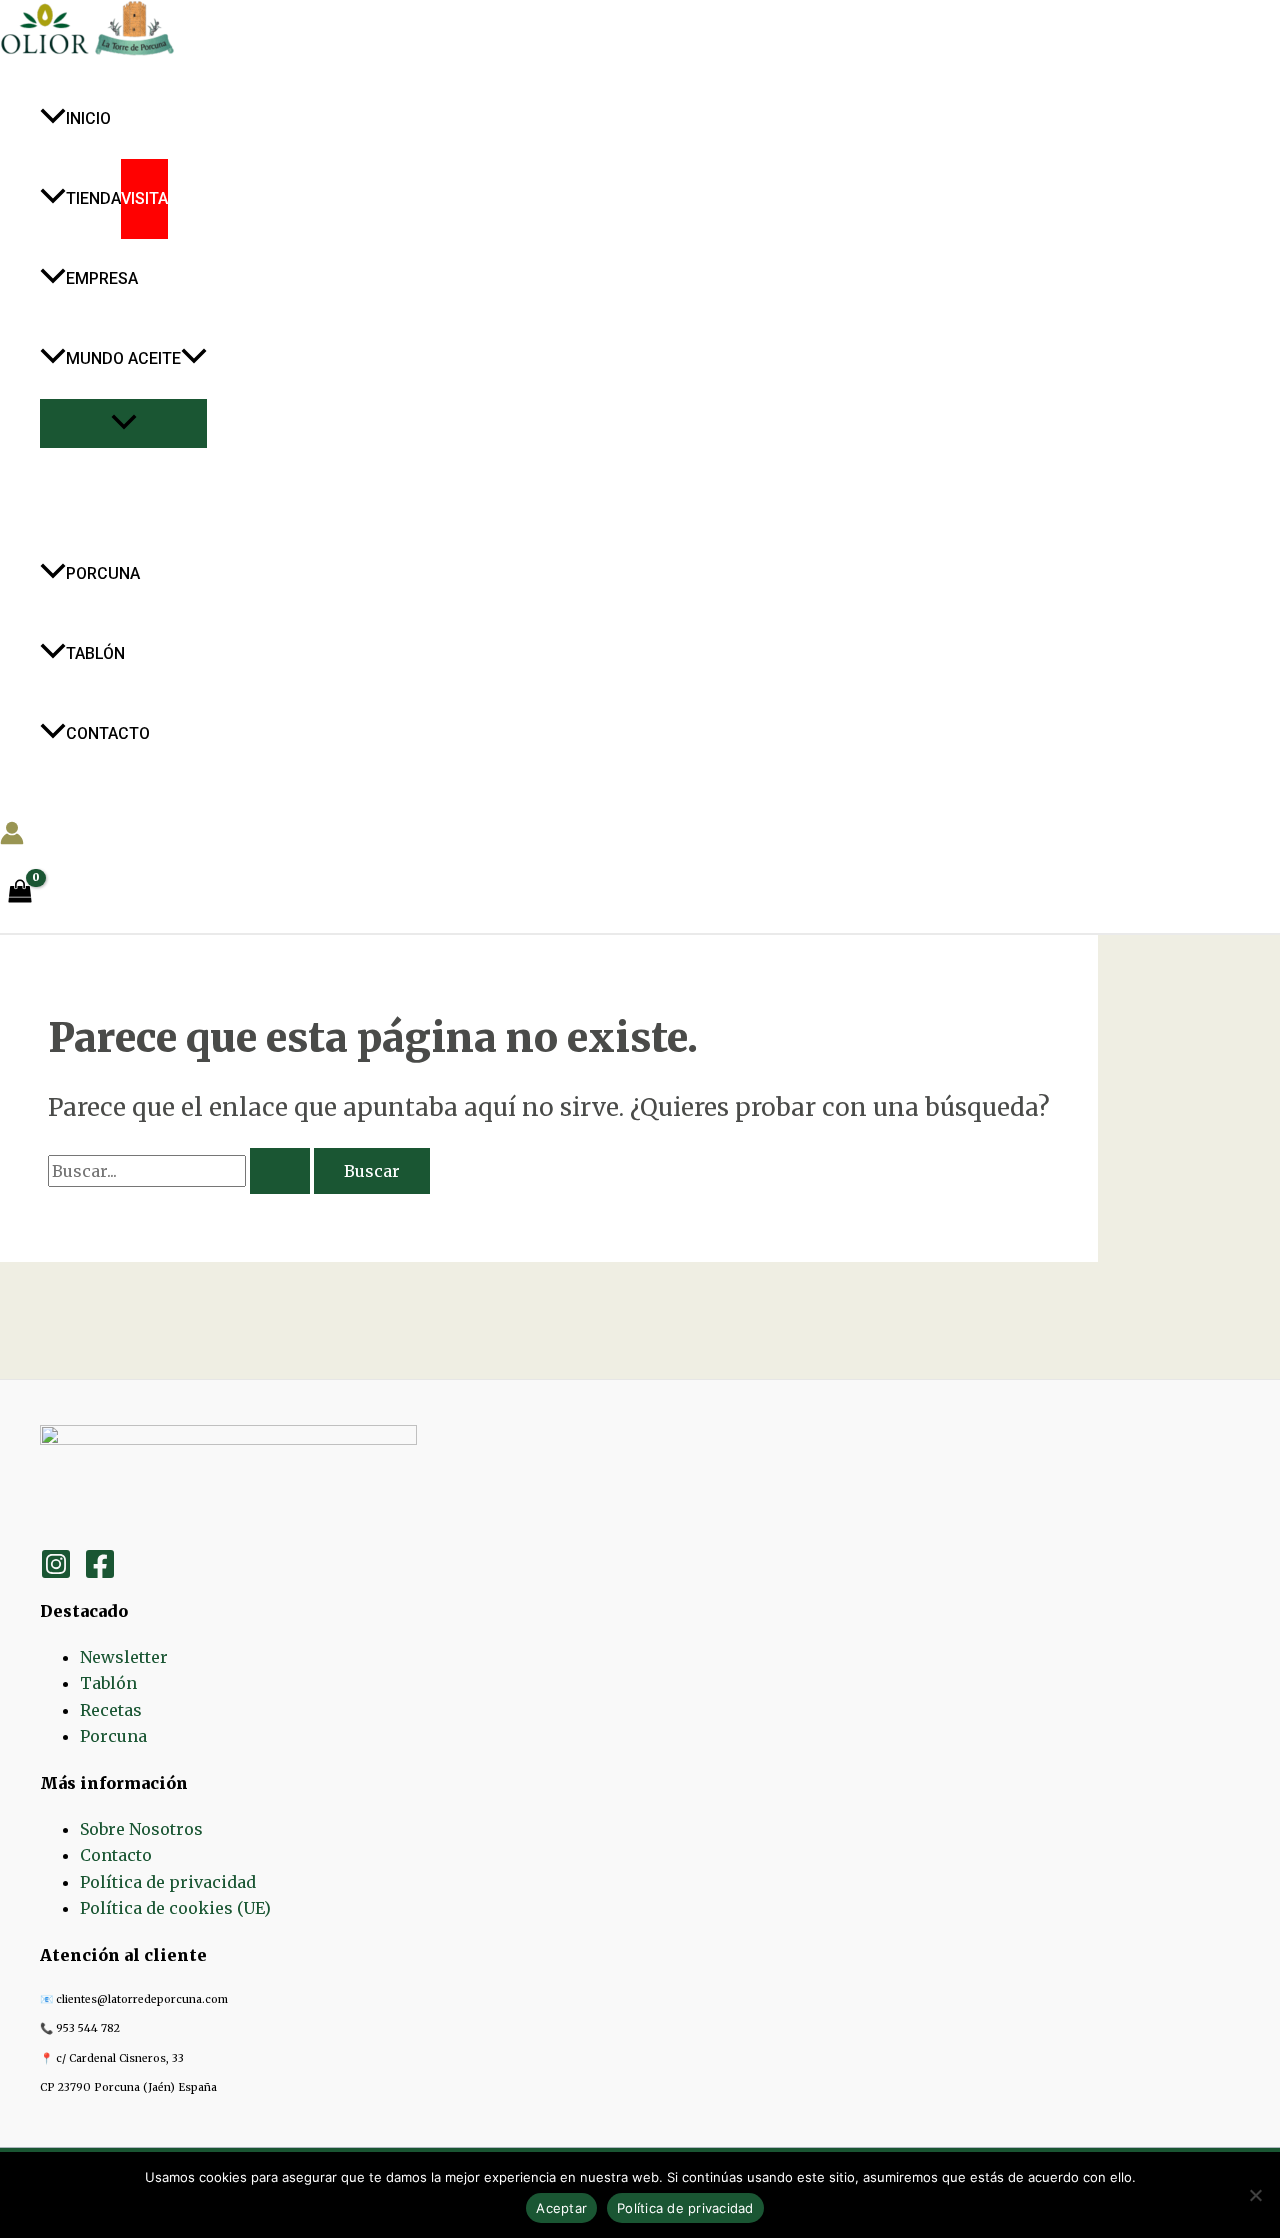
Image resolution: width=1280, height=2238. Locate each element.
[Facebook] (100, 1574)
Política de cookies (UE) (175, 1908)
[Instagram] (56, 1574)
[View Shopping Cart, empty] (20, 892)
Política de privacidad (168, 1882)
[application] (194, 359)
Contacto (116, 1855)
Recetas (111, 1710)
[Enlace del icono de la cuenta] (12, 836)
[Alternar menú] (123, 423)
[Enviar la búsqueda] (280, 1171)
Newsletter (124, 1657)
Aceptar (561, 2208)
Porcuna (113, 1736)
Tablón (108, 1683)
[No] (1255, 2195)
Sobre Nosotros (141, 1829)
